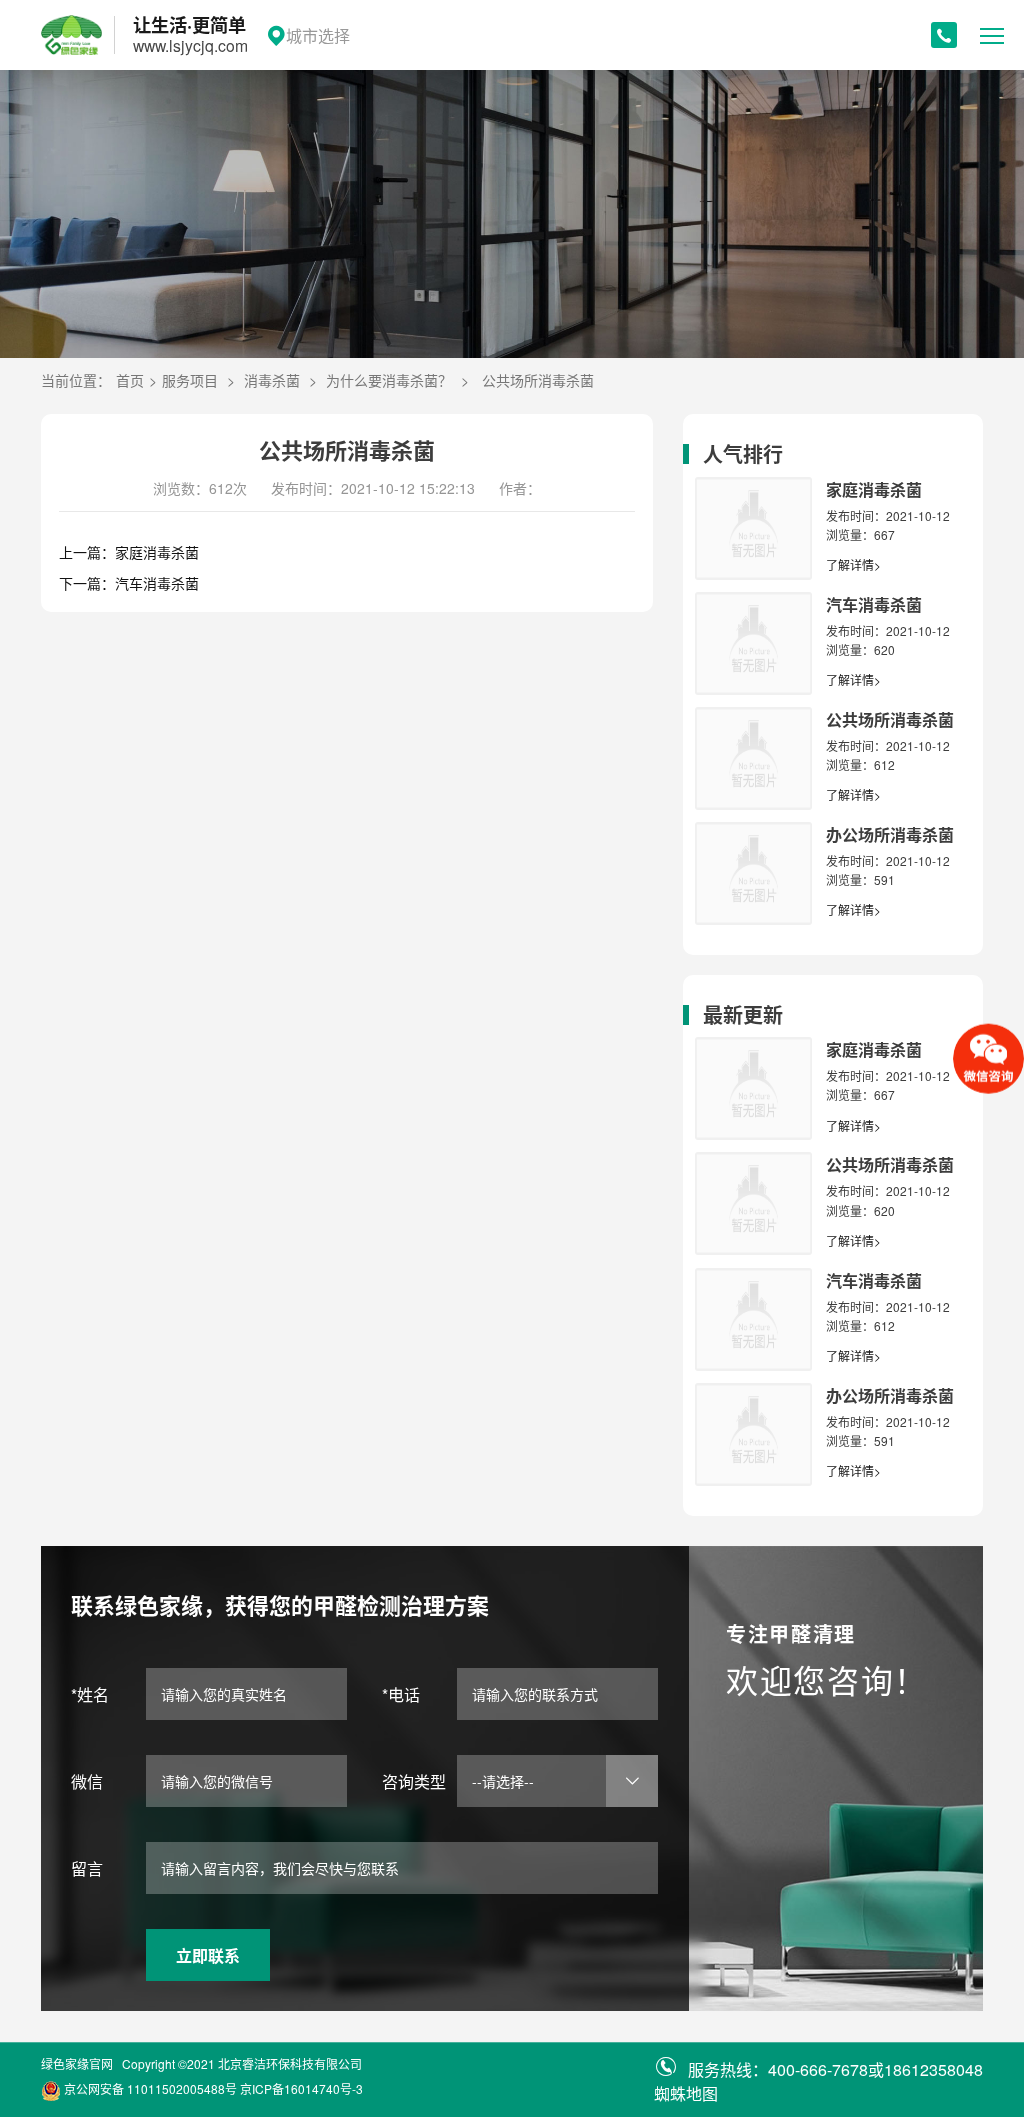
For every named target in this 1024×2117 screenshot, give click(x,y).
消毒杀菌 (272, 380)
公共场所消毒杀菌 (538, 380)
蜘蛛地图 (686, 2093)
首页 (130, 380)
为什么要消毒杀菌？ (389, 380)
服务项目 (190, 380)
